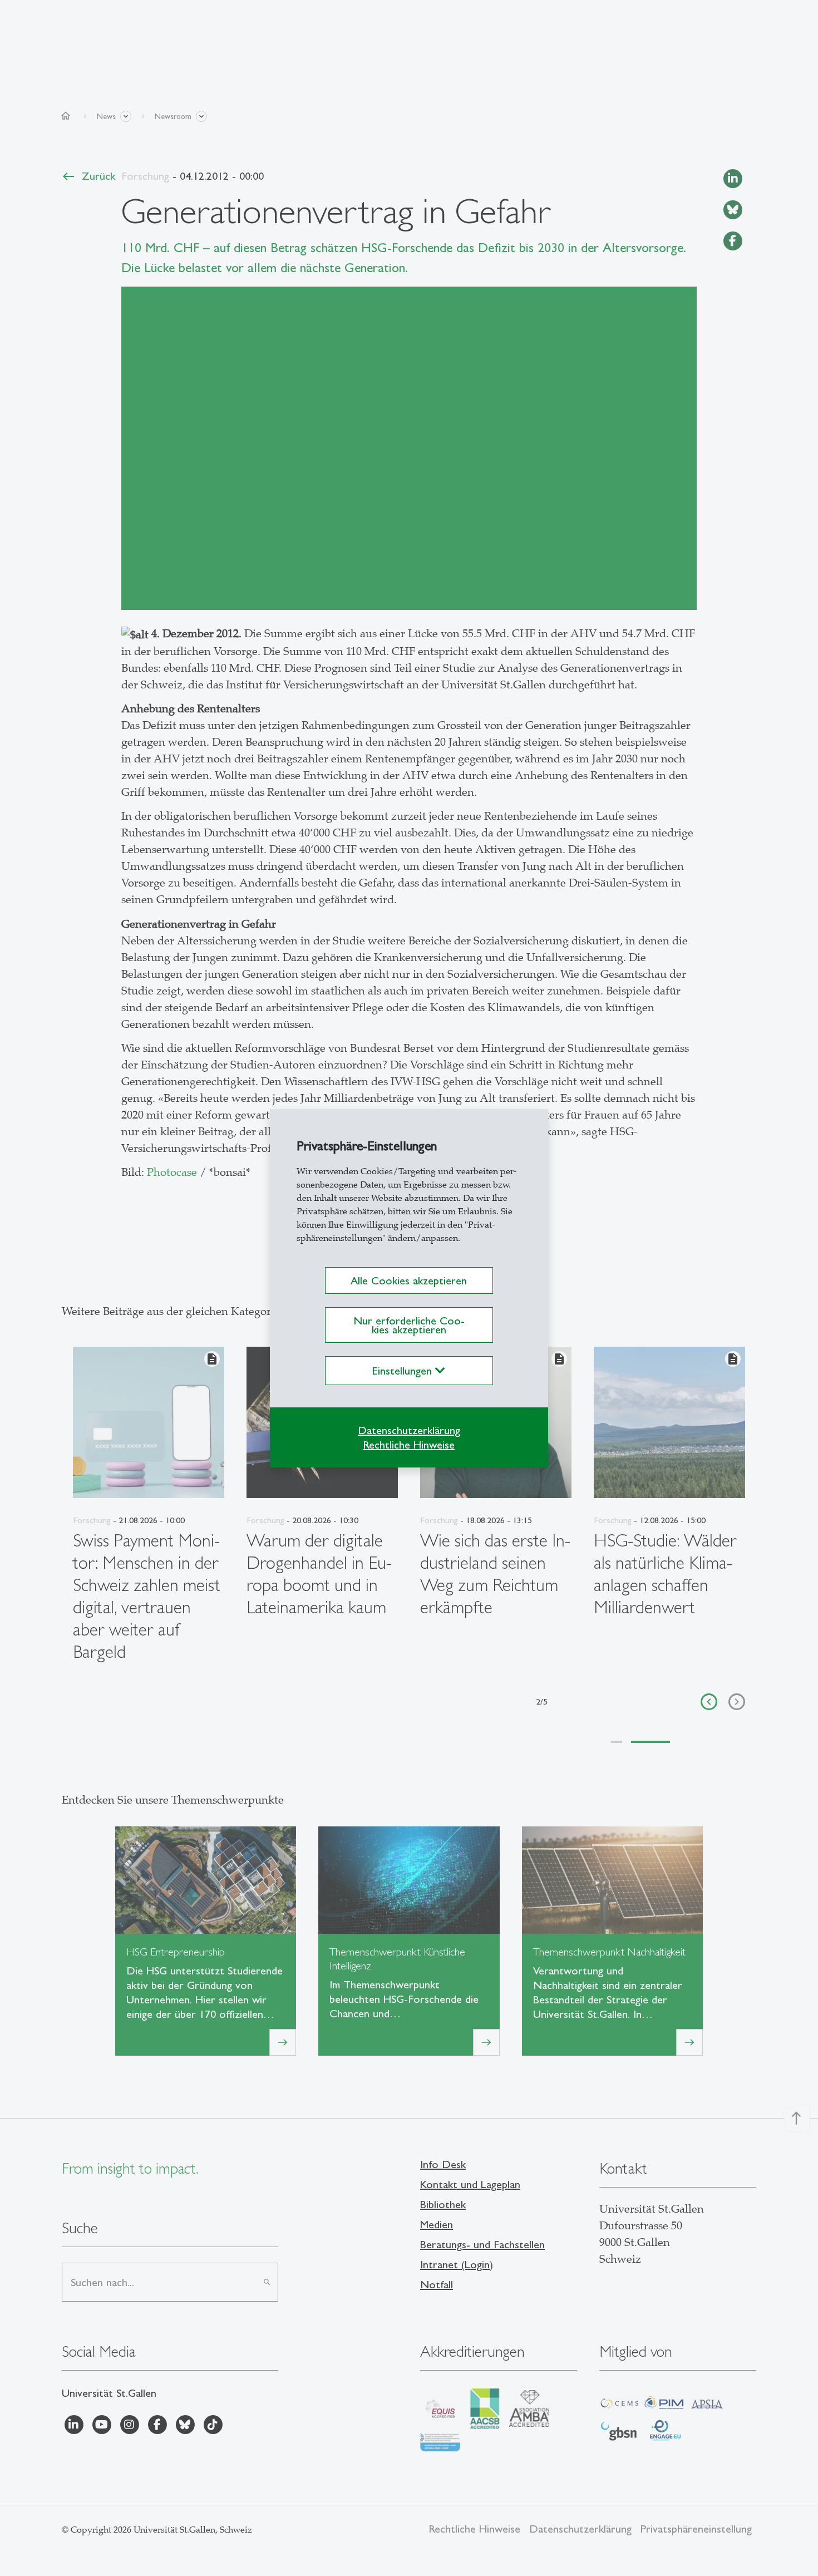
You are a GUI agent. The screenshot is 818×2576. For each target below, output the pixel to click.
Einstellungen (404, 1371)
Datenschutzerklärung (409, 1430)
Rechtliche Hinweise (409, 1445)
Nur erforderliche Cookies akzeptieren (409, 1325)
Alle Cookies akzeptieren (409, 1280)
